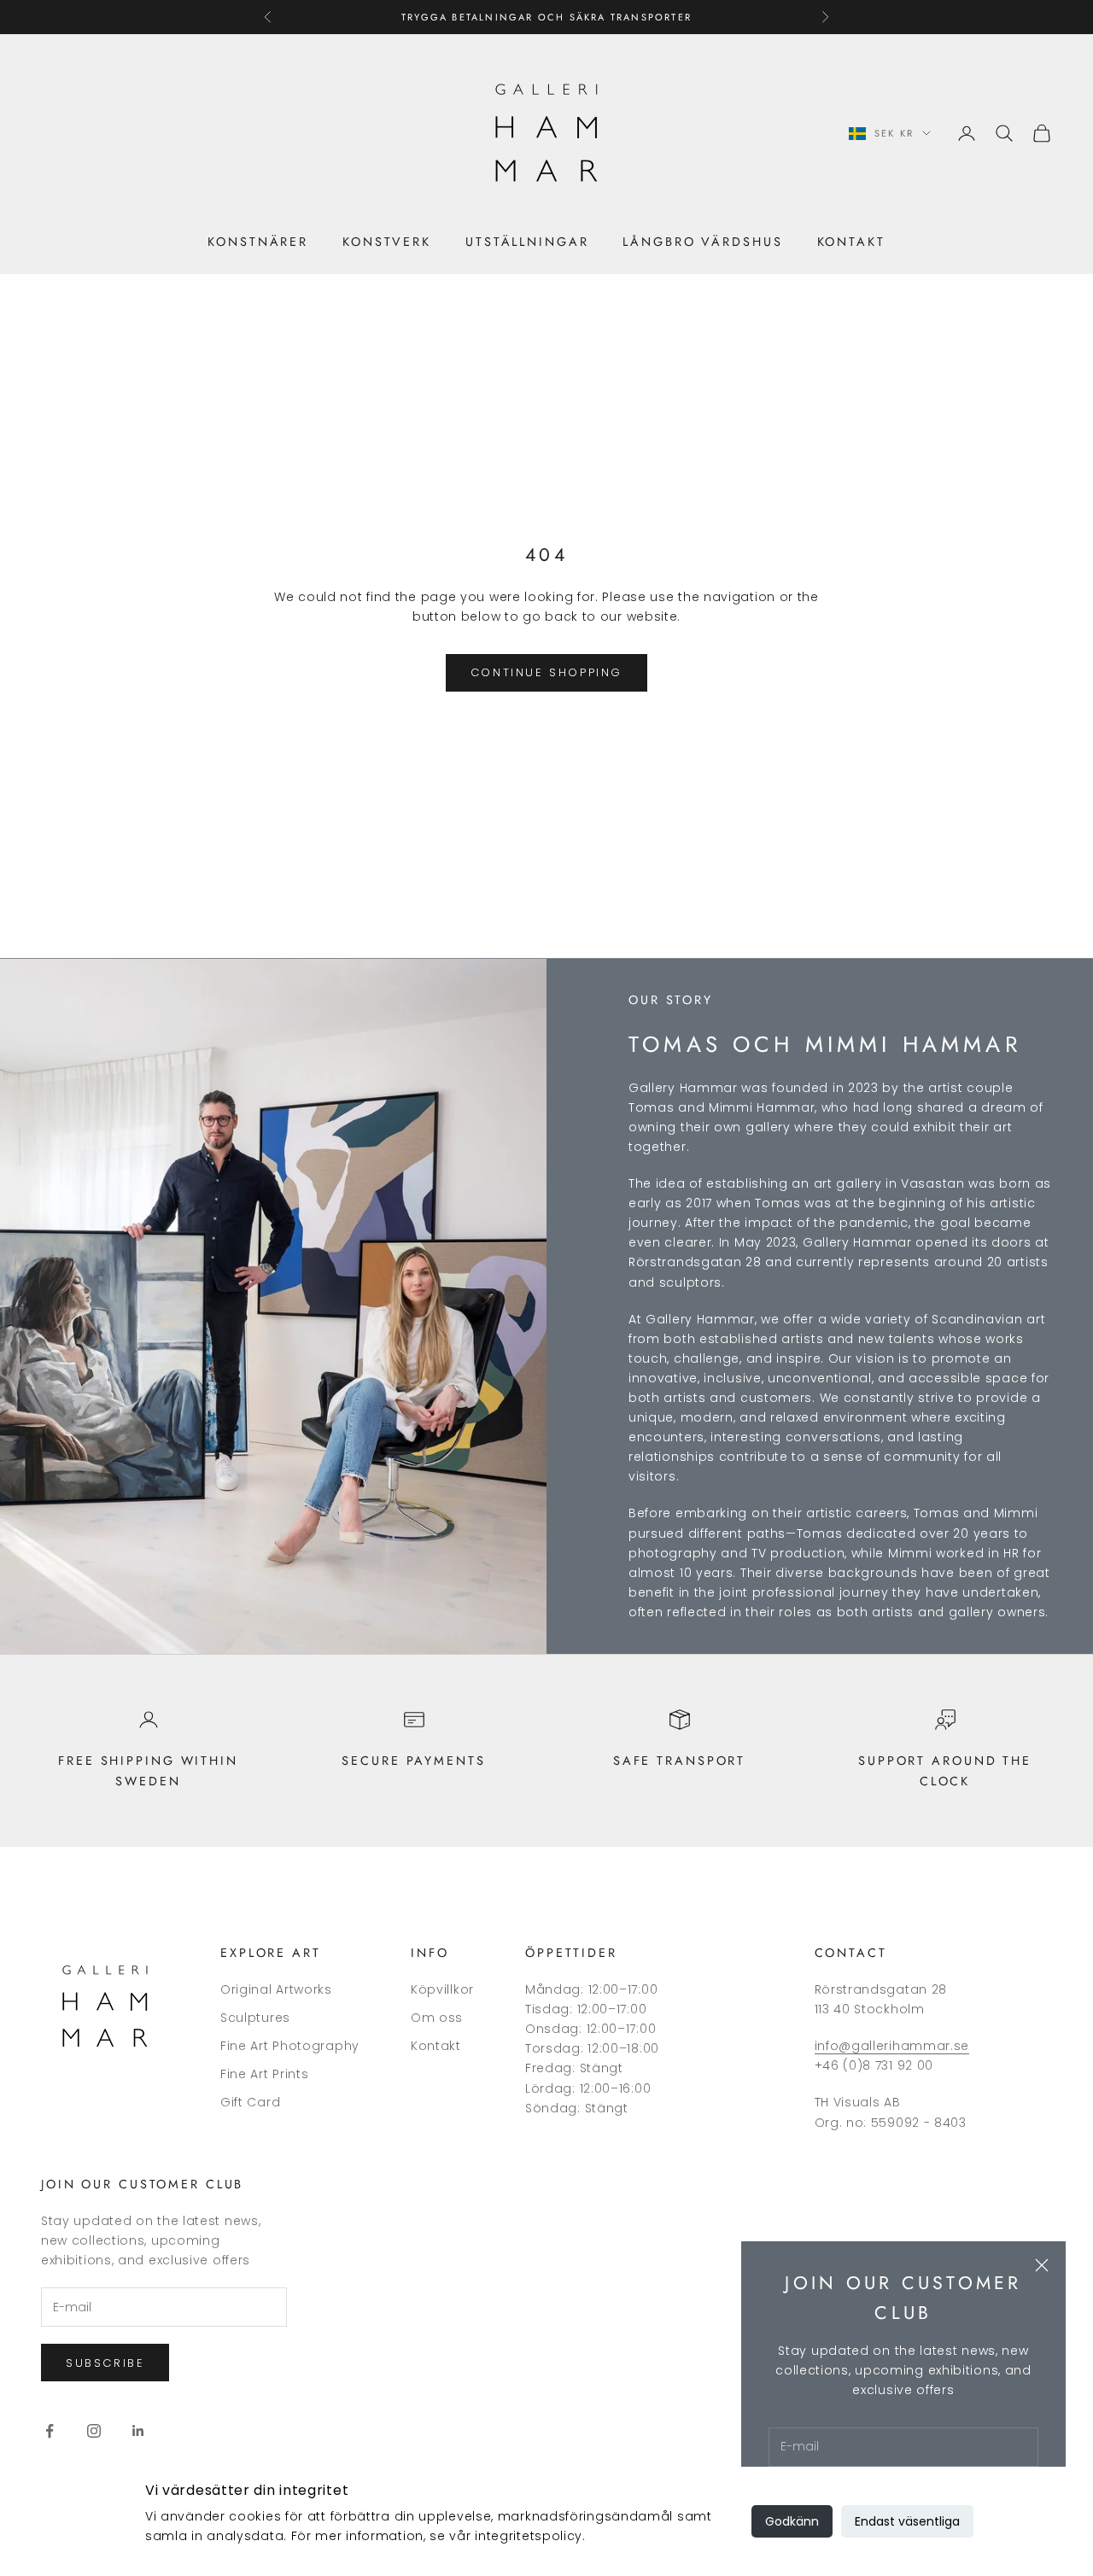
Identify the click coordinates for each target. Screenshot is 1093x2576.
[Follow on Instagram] (94, 2431)
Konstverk (387, 242)
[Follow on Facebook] (50, 2431)
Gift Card (250, 2102)
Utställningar (527, 242)
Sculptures (255, 2018)
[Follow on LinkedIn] (138, 2431)
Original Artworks (276, 1989)
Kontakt (851, 242)
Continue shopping (546, 672)
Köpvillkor (442, 1989)
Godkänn (792, 2521)
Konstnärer (258, 242)
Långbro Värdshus (702, 242)
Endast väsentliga (907, 2521)
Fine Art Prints (265, 2074)
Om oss (437, 2018)
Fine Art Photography (290, 2046)
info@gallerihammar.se (892, 2046)
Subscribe (105, 2363)
